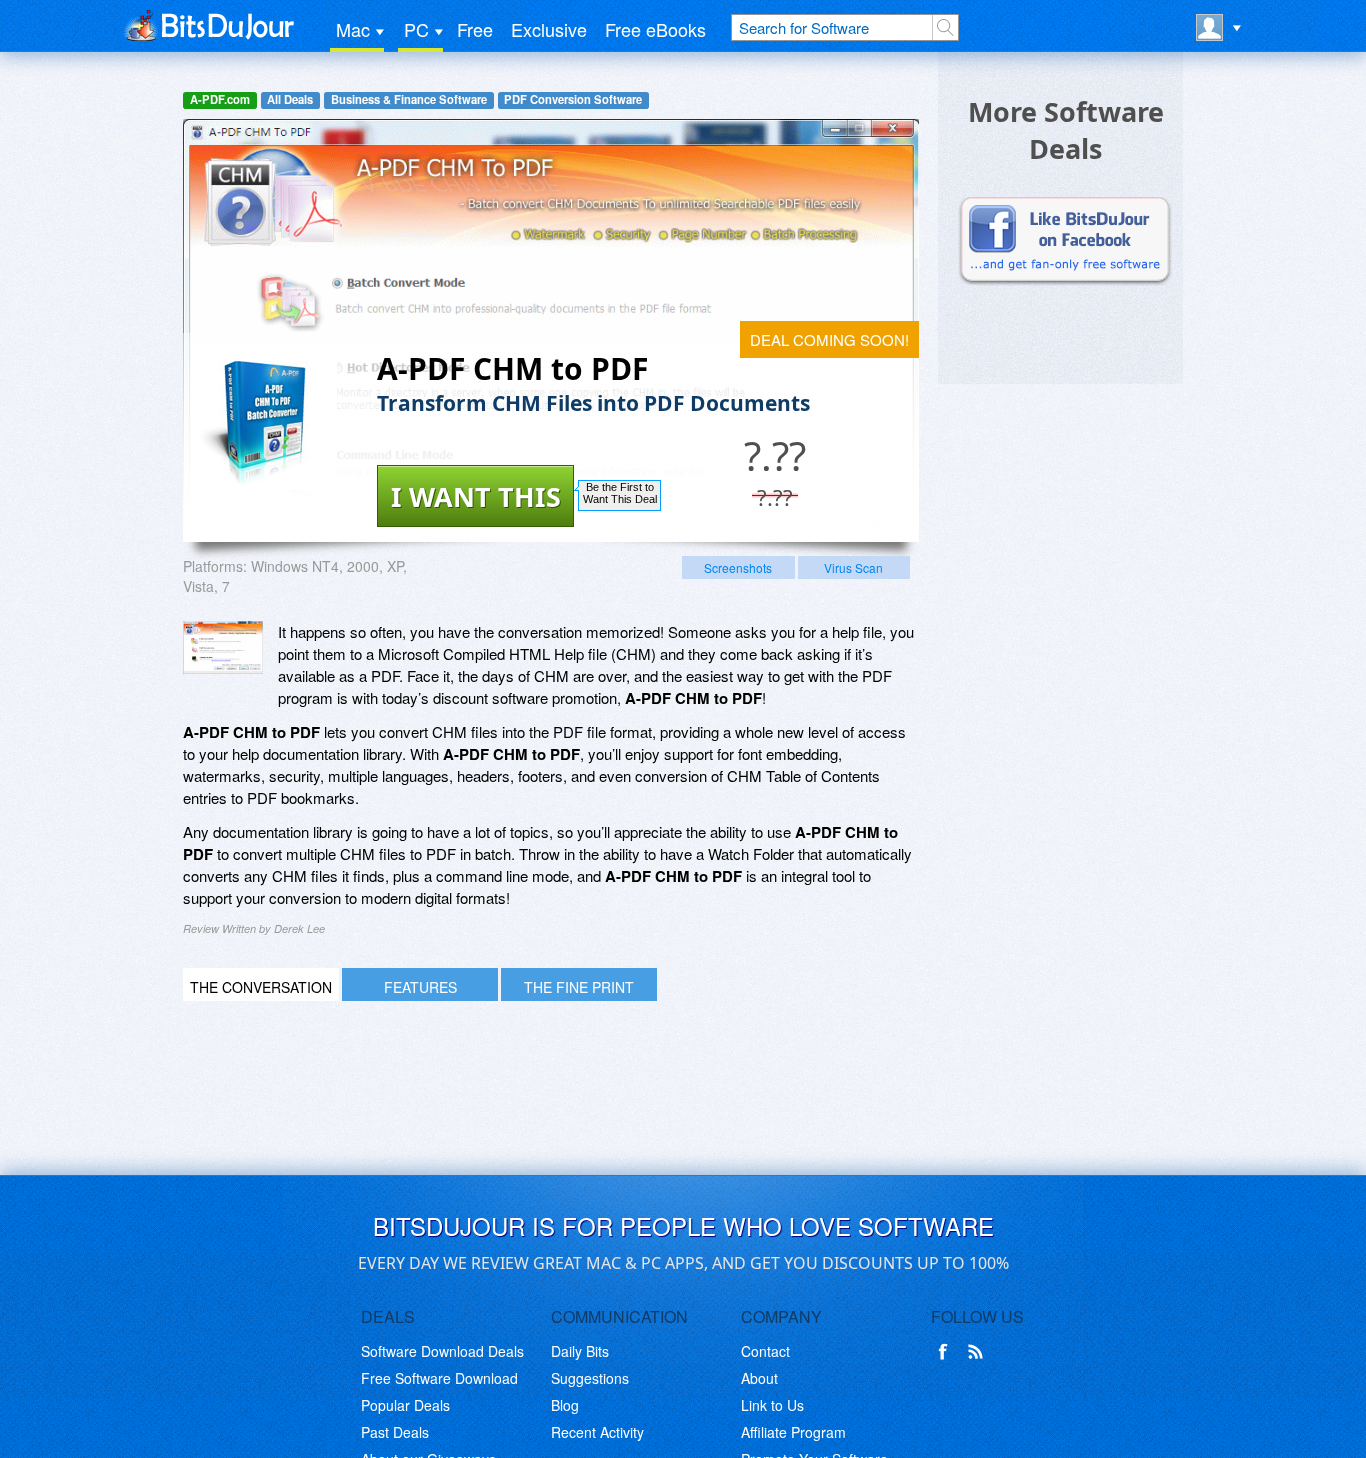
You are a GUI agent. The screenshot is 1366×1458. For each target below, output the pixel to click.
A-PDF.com (220, 99)
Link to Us (772, 1405)
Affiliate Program (793, 1432)
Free (475, 29)
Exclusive (549, 29)
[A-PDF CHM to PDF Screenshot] (223, 647)
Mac (353, 29)
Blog (565, 1405)
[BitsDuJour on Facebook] (947, 1352)
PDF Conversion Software (573, 99)
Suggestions (590, 1378)
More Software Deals (1066, 130)
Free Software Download (439, 1378)
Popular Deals (405, 1405)
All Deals (290, 99)
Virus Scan (853, 567)
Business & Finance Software (409, 99)
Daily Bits (580, 1351)
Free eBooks (655, 29)
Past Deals (395, 1432)
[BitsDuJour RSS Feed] (979, 1352)
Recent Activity (597, 1432)
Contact (765, 1351)
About (759, 1378)
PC (416, 29)
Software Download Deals (442, 1351)
